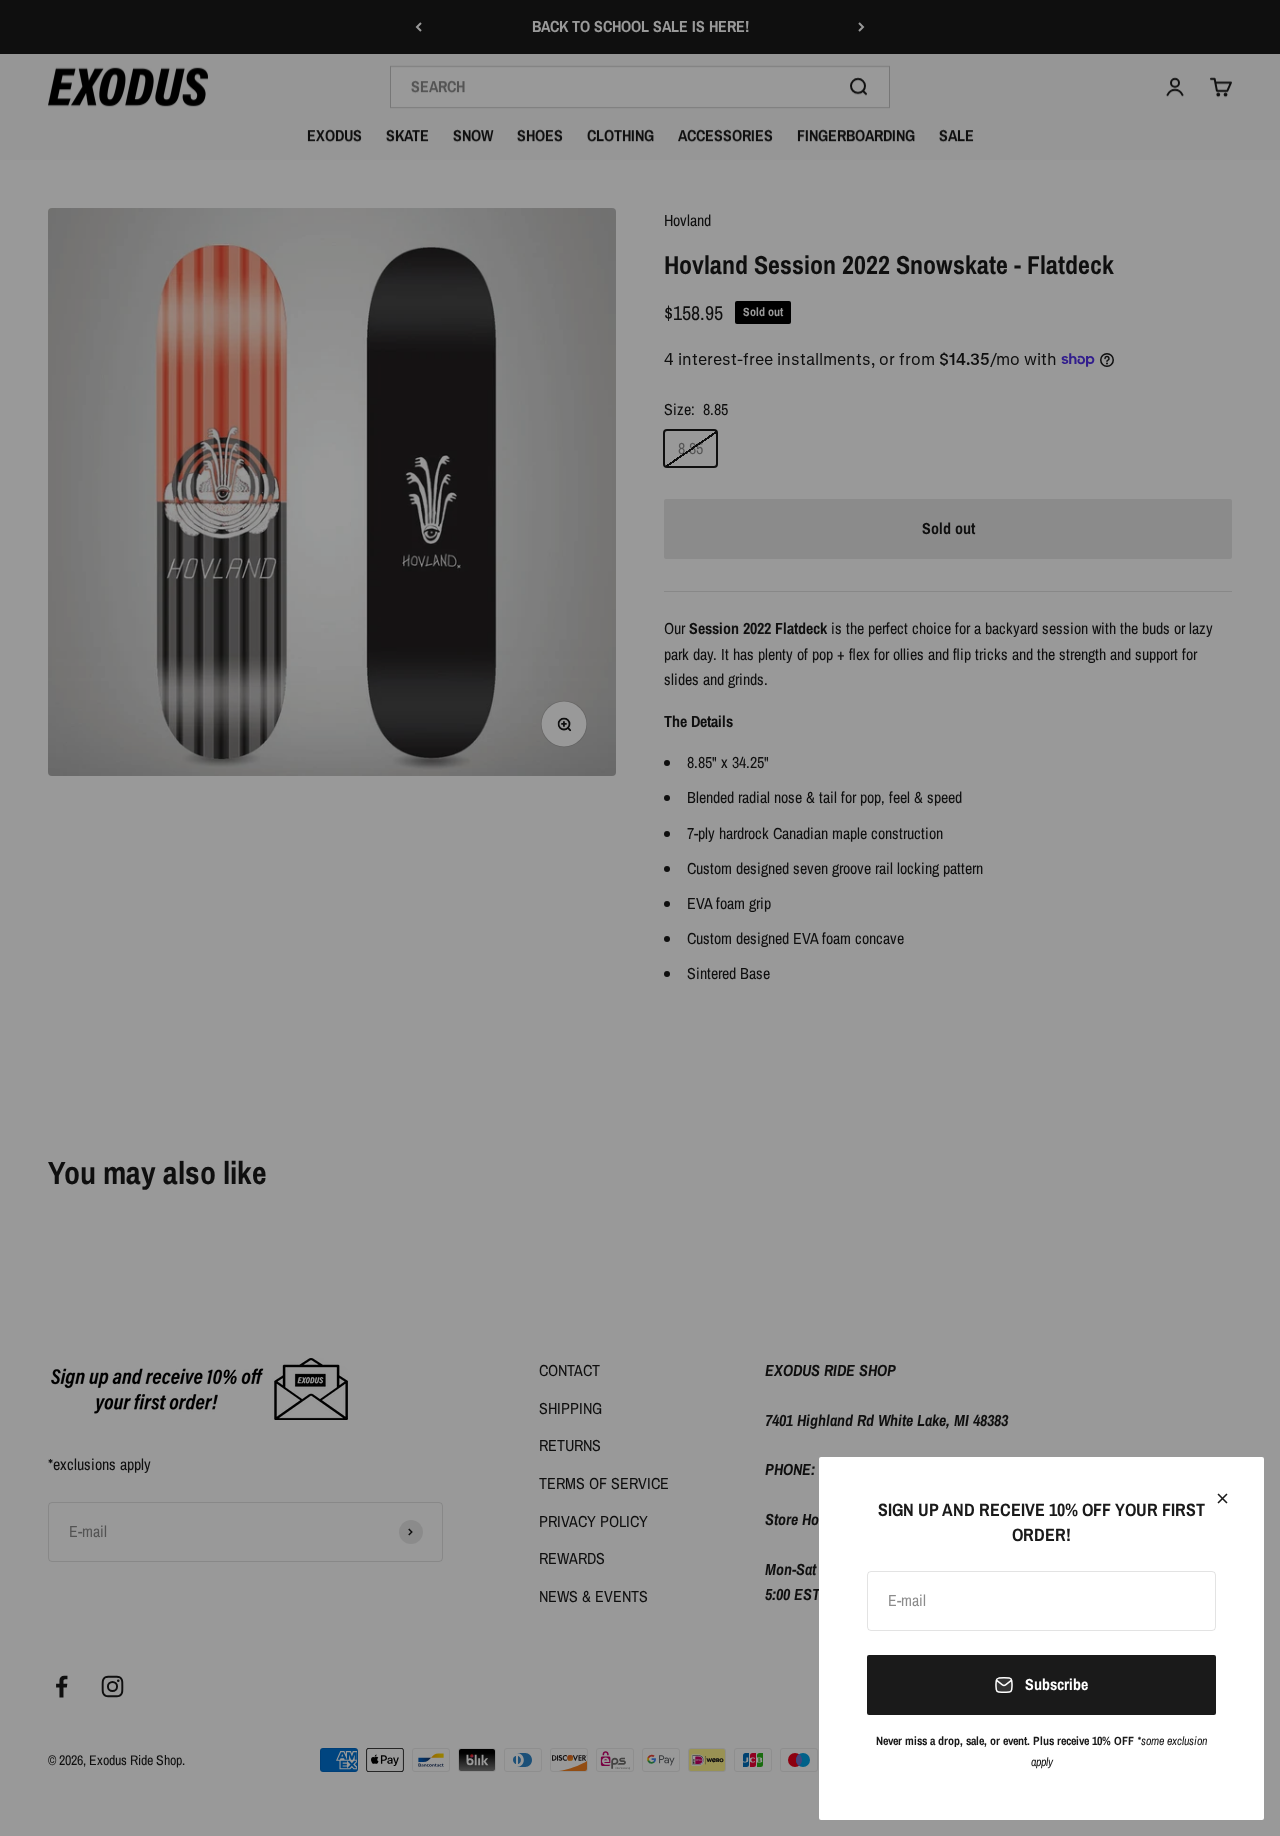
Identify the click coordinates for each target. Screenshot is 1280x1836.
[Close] (1222, 1498)
